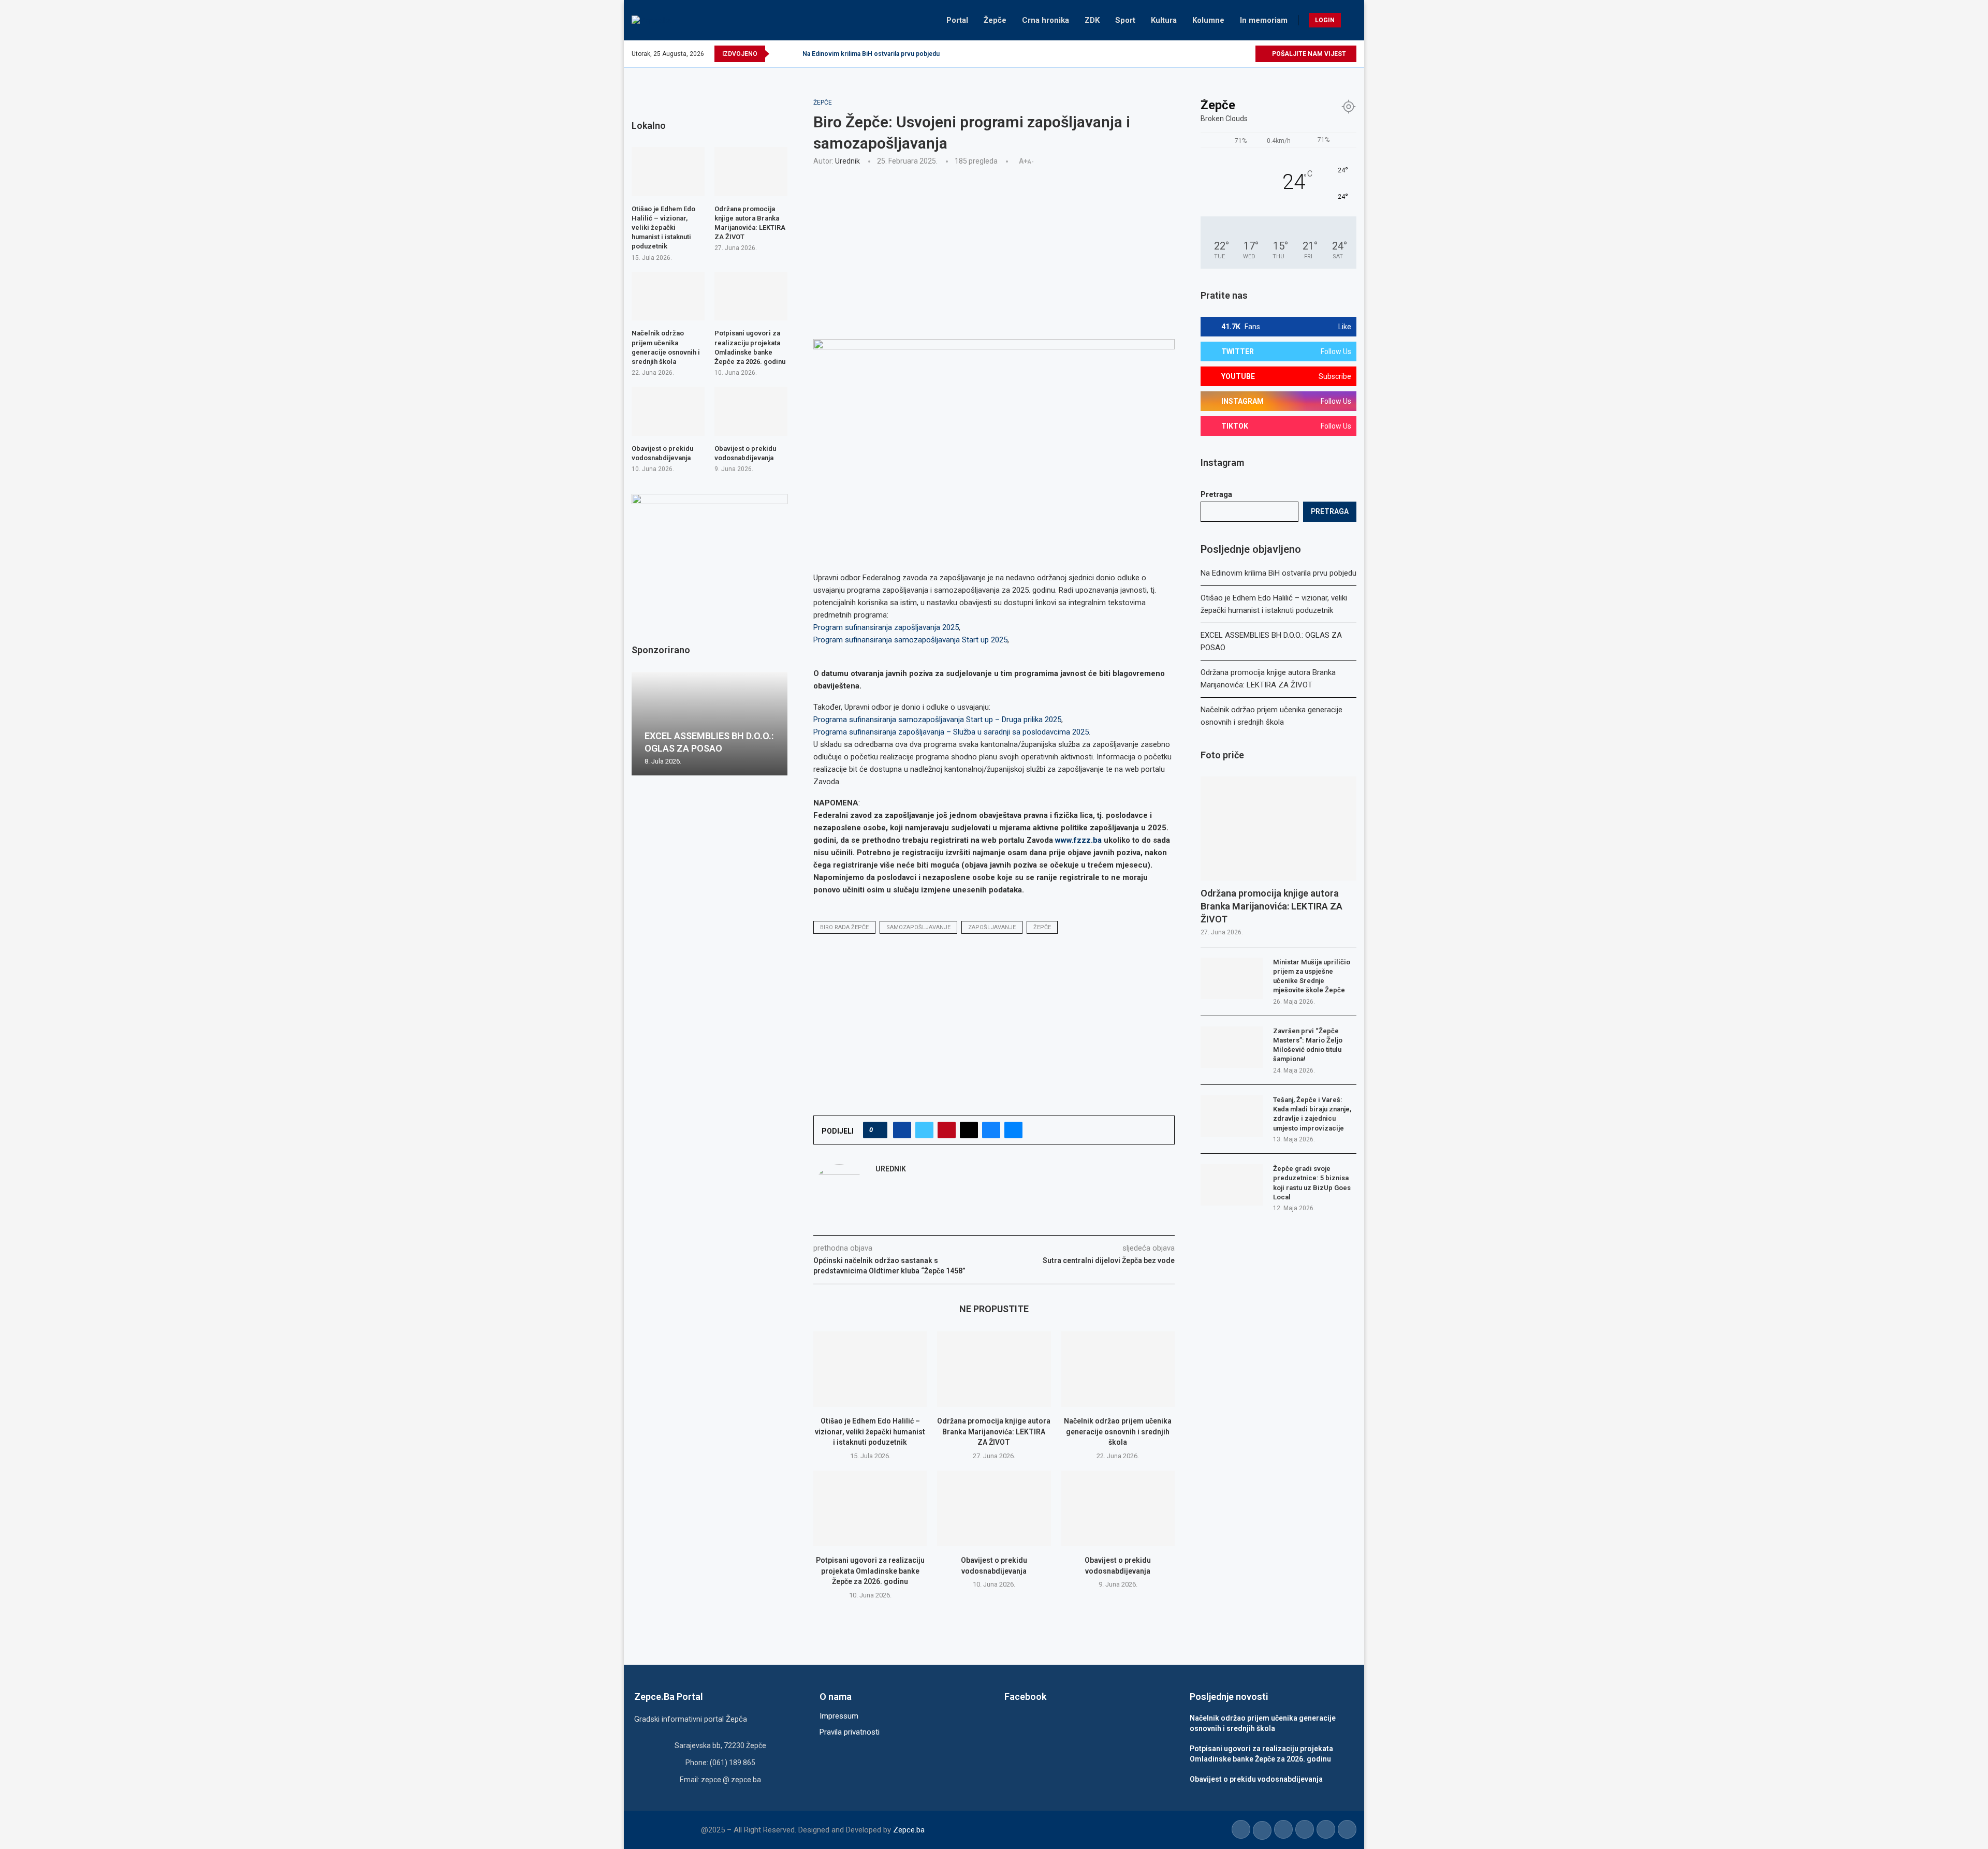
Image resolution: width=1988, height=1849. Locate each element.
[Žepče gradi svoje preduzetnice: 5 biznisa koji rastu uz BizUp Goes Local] (1232, 1185)
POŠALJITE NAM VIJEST (1308, 54)
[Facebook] (1187, 54)
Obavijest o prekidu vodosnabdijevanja (662, 453)
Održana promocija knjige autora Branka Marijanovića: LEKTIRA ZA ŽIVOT (994, 1432)
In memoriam (1264, 20)
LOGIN (1325, 20)
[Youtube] (1223, 54)
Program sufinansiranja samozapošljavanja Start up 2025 (910, 640)
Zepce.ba (909, 1830)
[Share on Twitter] (924, 1130)
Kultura (1164, 20)
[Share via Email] (1013, 1130)
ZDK (1092, 20)
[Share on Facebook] (902, 1130)
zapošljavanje (992, 927)
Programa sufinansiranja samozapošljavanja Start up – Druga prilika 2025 (937, 720)
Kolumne (1208, 20)
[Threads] (1247, 54)
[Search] (1351, 20)
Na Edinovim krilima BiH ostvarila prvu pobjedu (871, 54)
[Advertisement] (994, 251)
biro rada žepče (844, 927)
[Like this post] (878, 1130)
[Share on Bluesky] (991, 1130)
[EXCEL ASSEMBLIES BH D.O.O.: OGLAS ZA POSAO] (710, 724)
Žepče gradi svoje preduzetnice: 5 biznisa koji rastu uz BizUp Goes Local (1312, 1183)
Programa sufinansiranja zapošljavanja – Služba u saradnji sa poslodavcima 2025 (951, 732)
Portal (957, 20)
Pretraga (1216, 494)
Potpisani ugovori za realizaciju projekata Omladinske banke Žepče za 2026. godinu (870, 1571)
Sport (1125, 20)
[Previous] (779, 54)
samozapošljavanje (918, 927)
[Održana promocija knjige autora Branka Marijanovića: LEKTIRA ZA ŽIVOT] (994, 1369)
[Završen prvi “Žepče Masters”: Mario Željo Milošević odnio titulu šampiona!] (1232, 1047)
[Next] (793, 54)
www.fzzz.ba (1078, 840)
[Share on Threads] (969, 1130)
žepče (1042, 927)
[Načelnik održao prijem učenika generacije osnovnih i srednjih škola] (1118, 1369)
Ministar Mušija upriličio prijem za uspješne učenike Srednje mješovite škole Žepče (1312, 976)
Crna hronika (1046, 20)
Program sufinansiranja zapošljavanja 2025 (886, 627)
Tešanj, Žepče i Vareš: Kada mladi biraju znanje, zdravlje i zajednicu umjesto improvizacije (1312, 1114)
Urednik (847, 161)
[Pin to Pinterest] (947, 1130)
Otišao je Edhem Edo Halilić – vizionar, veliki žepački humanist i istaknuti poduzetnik (870, 1432)
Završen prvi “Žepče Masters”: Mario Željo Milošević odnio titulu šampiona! (1308, 1045)
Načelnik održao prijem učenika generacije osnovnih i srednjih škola (1118, 1432)
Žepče (995, 20)
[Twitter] (1199, 54)
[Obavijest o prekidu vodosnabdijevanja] (994, 1508)
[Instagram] (1211, 54)
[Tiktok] (1235, 54)
